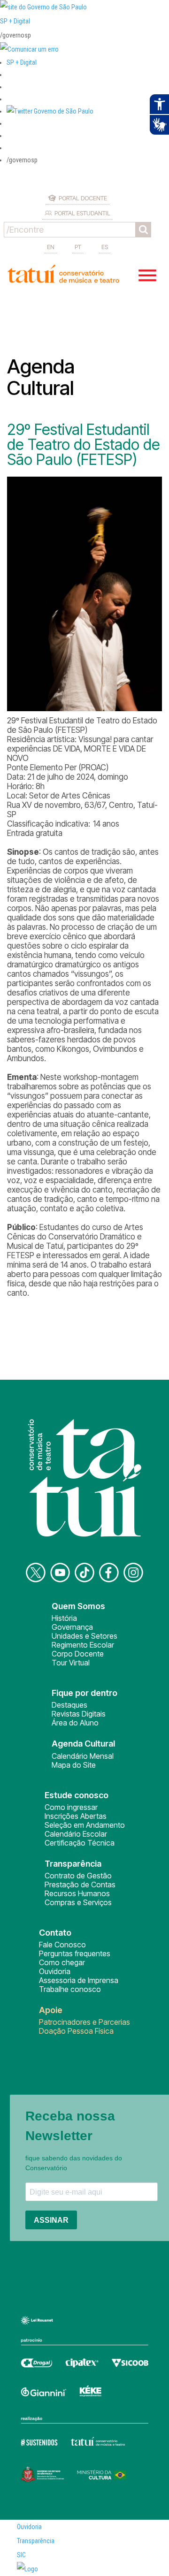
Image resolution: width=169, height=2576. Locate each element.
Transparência (36, 2541)
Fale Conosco (62, 1945)
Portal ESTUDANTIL (82, 213)
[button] (50, 111)
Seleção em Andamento (85, 1825)
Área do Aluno (75, 1723)
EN (51, 247)
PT (78, 247)
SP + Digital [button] (22, 62)
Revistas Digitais (79, 1714)
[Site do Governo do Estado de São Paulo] (43, 7)
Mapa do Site (74, 1765)
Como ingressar (71, 1807)
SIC (21, 2555)
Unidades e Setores (84, 1636)
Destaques (69, 1705)
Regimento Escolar (83, 1645)
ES (105, 247)
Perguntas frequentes (75, 1953)
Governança (72, 1627)
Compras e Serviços (78, 1902)
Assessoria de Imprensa (79, 1980)
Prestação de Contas (80, 1885)
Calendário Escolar (76, 1834)
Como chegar (62, 1962)
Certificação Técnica (80, 1843)
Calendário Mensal (83, 1756)
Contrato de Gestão (78, 1876)
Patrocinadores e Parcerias (84, 2022)
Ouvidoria (55, 1971)
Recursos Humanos (77, 1893)
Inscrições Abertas (76, 1816)
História (64, 1618)
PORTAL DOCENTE (83, 198)
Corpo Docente (78, 1654)
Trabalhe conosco (70, 1989)
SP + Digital (15, 21)
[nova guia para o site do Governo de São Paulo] (29, 49)
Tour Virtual (71, 1663)
